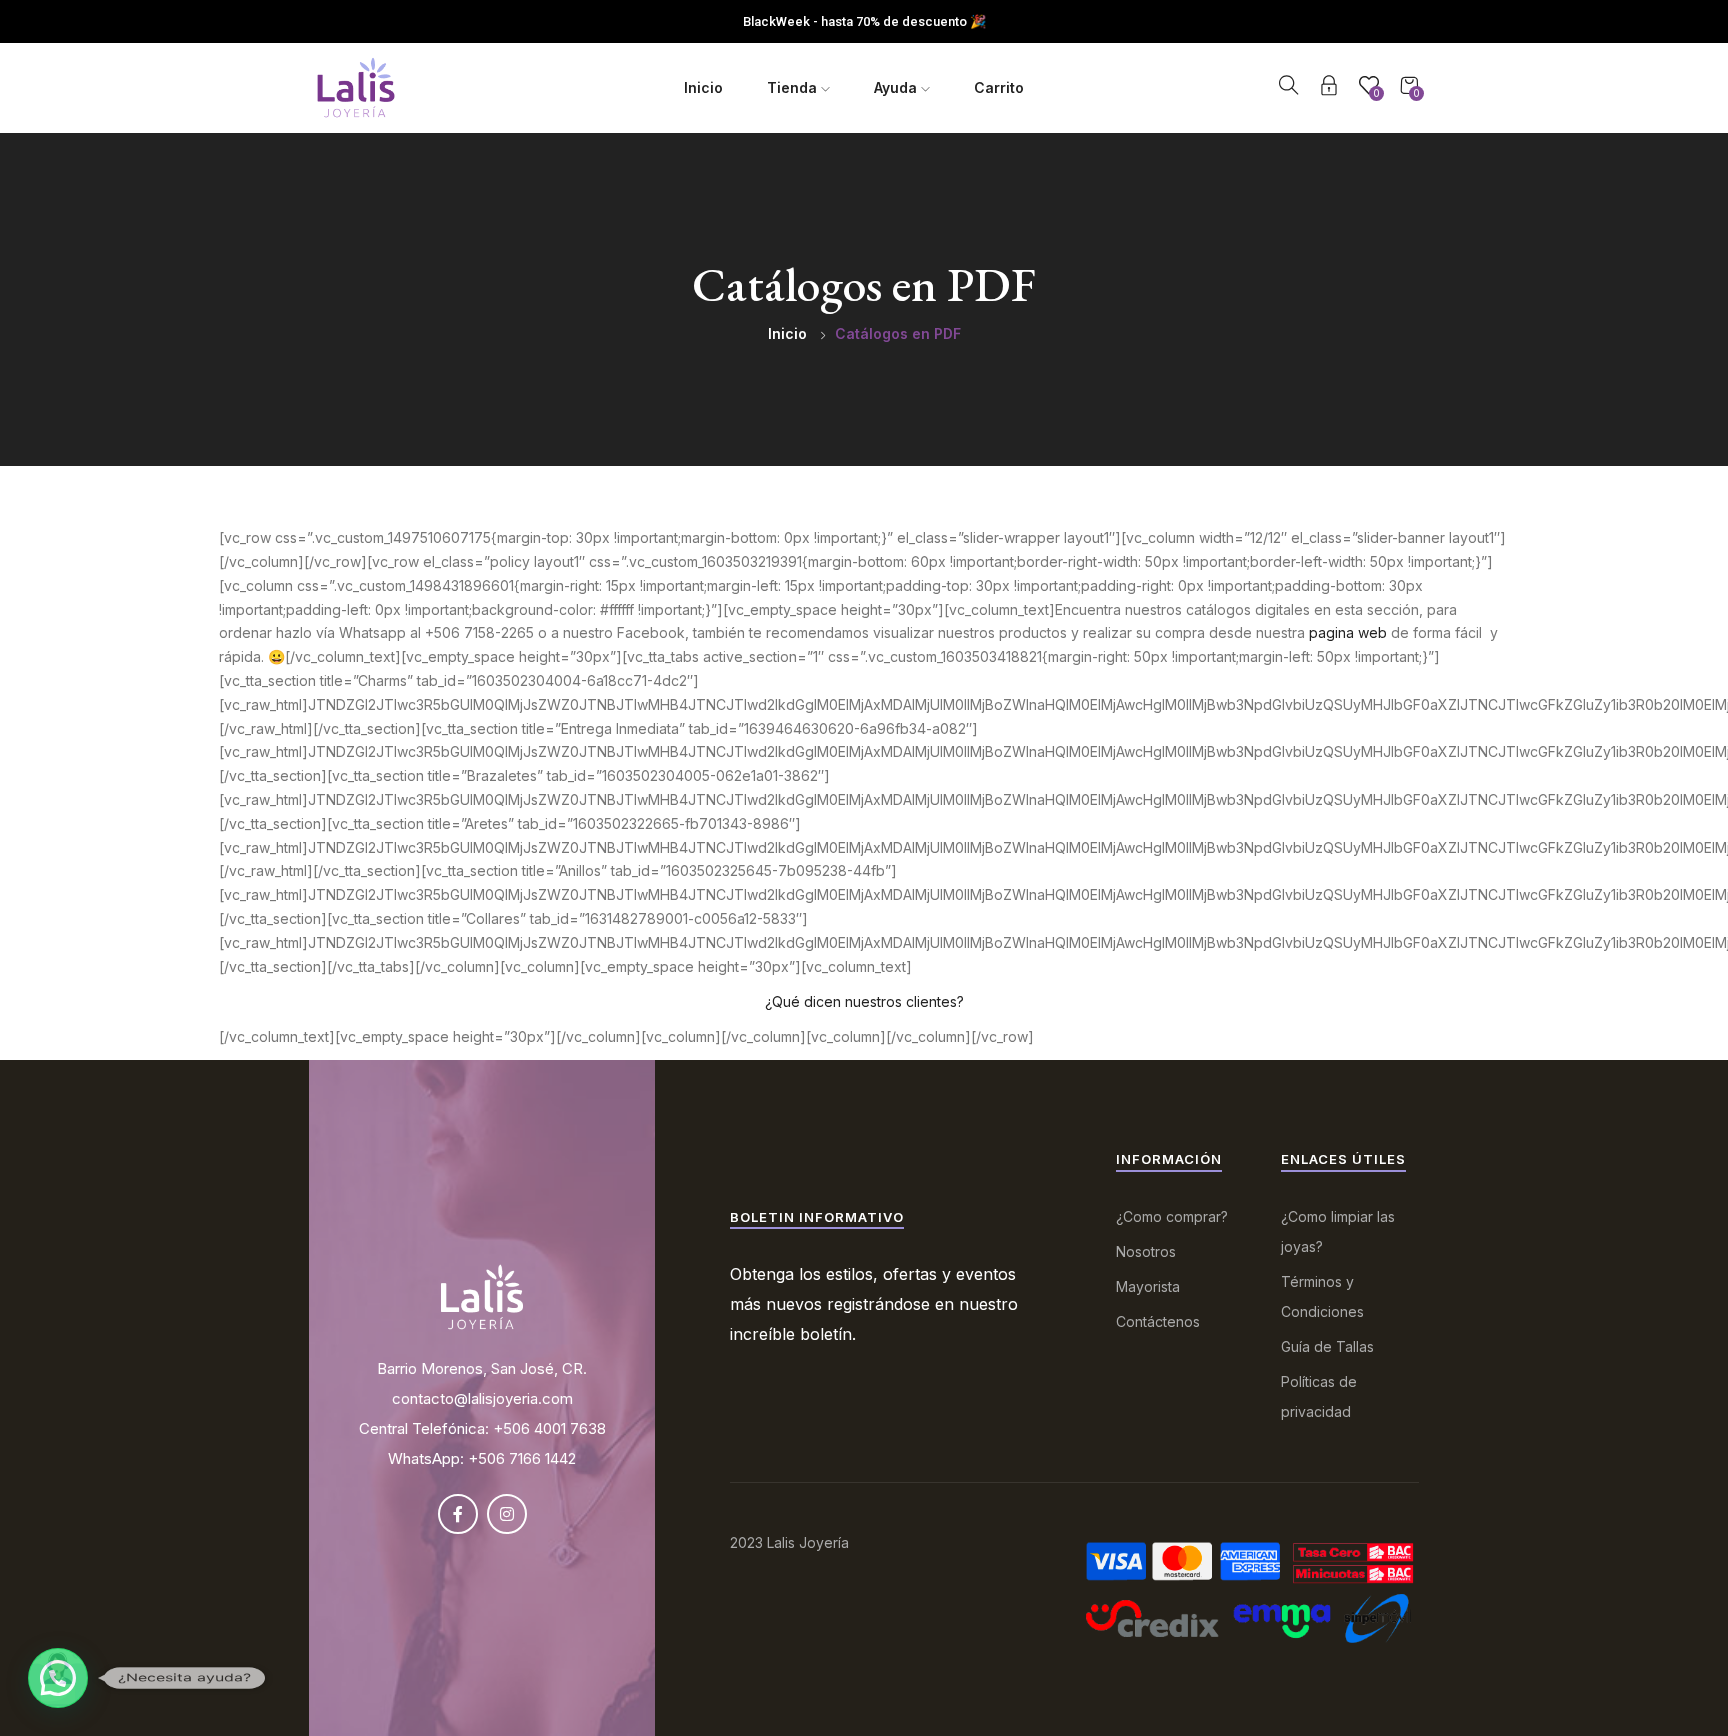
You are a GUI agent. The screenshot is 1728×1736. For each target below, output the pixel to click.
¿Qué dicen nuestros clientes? (864, 1001)
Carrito (999, 87)
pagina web (1348, 632)
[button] (58, 1678)
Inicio (703, 87)
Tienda (794, 87)
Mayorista (1148, 1286)
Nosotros (1146, 1251)
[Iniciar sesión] (1329, 88)
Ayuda (897, 87)
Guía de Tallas (1327, 1346)
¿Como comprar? (1172, 1216)
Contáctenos (1158, 1321)
